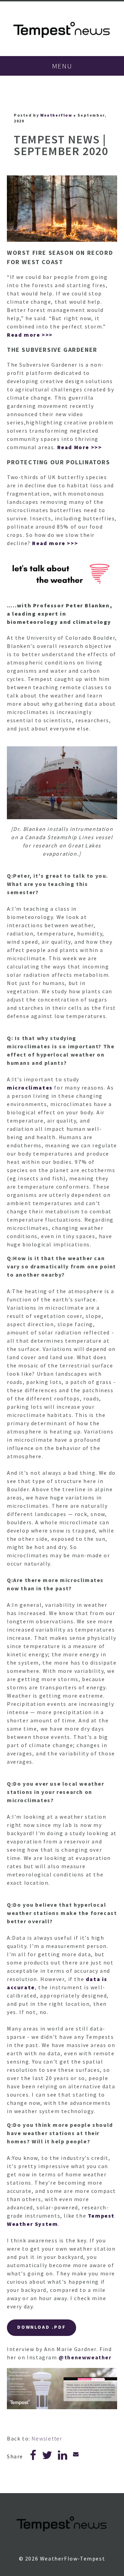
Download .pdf (42, 2327)
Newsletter (47, 2438)
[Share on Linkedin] (63, 2457)
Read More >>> (80, 447)
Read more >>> (30, 335)
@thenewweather (85, 2357)
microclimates (30, 1087)
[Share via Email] (76, 2454)
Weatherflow (56, 115)
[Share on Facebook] (33, 2457)
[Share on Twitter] (48, 2457)
